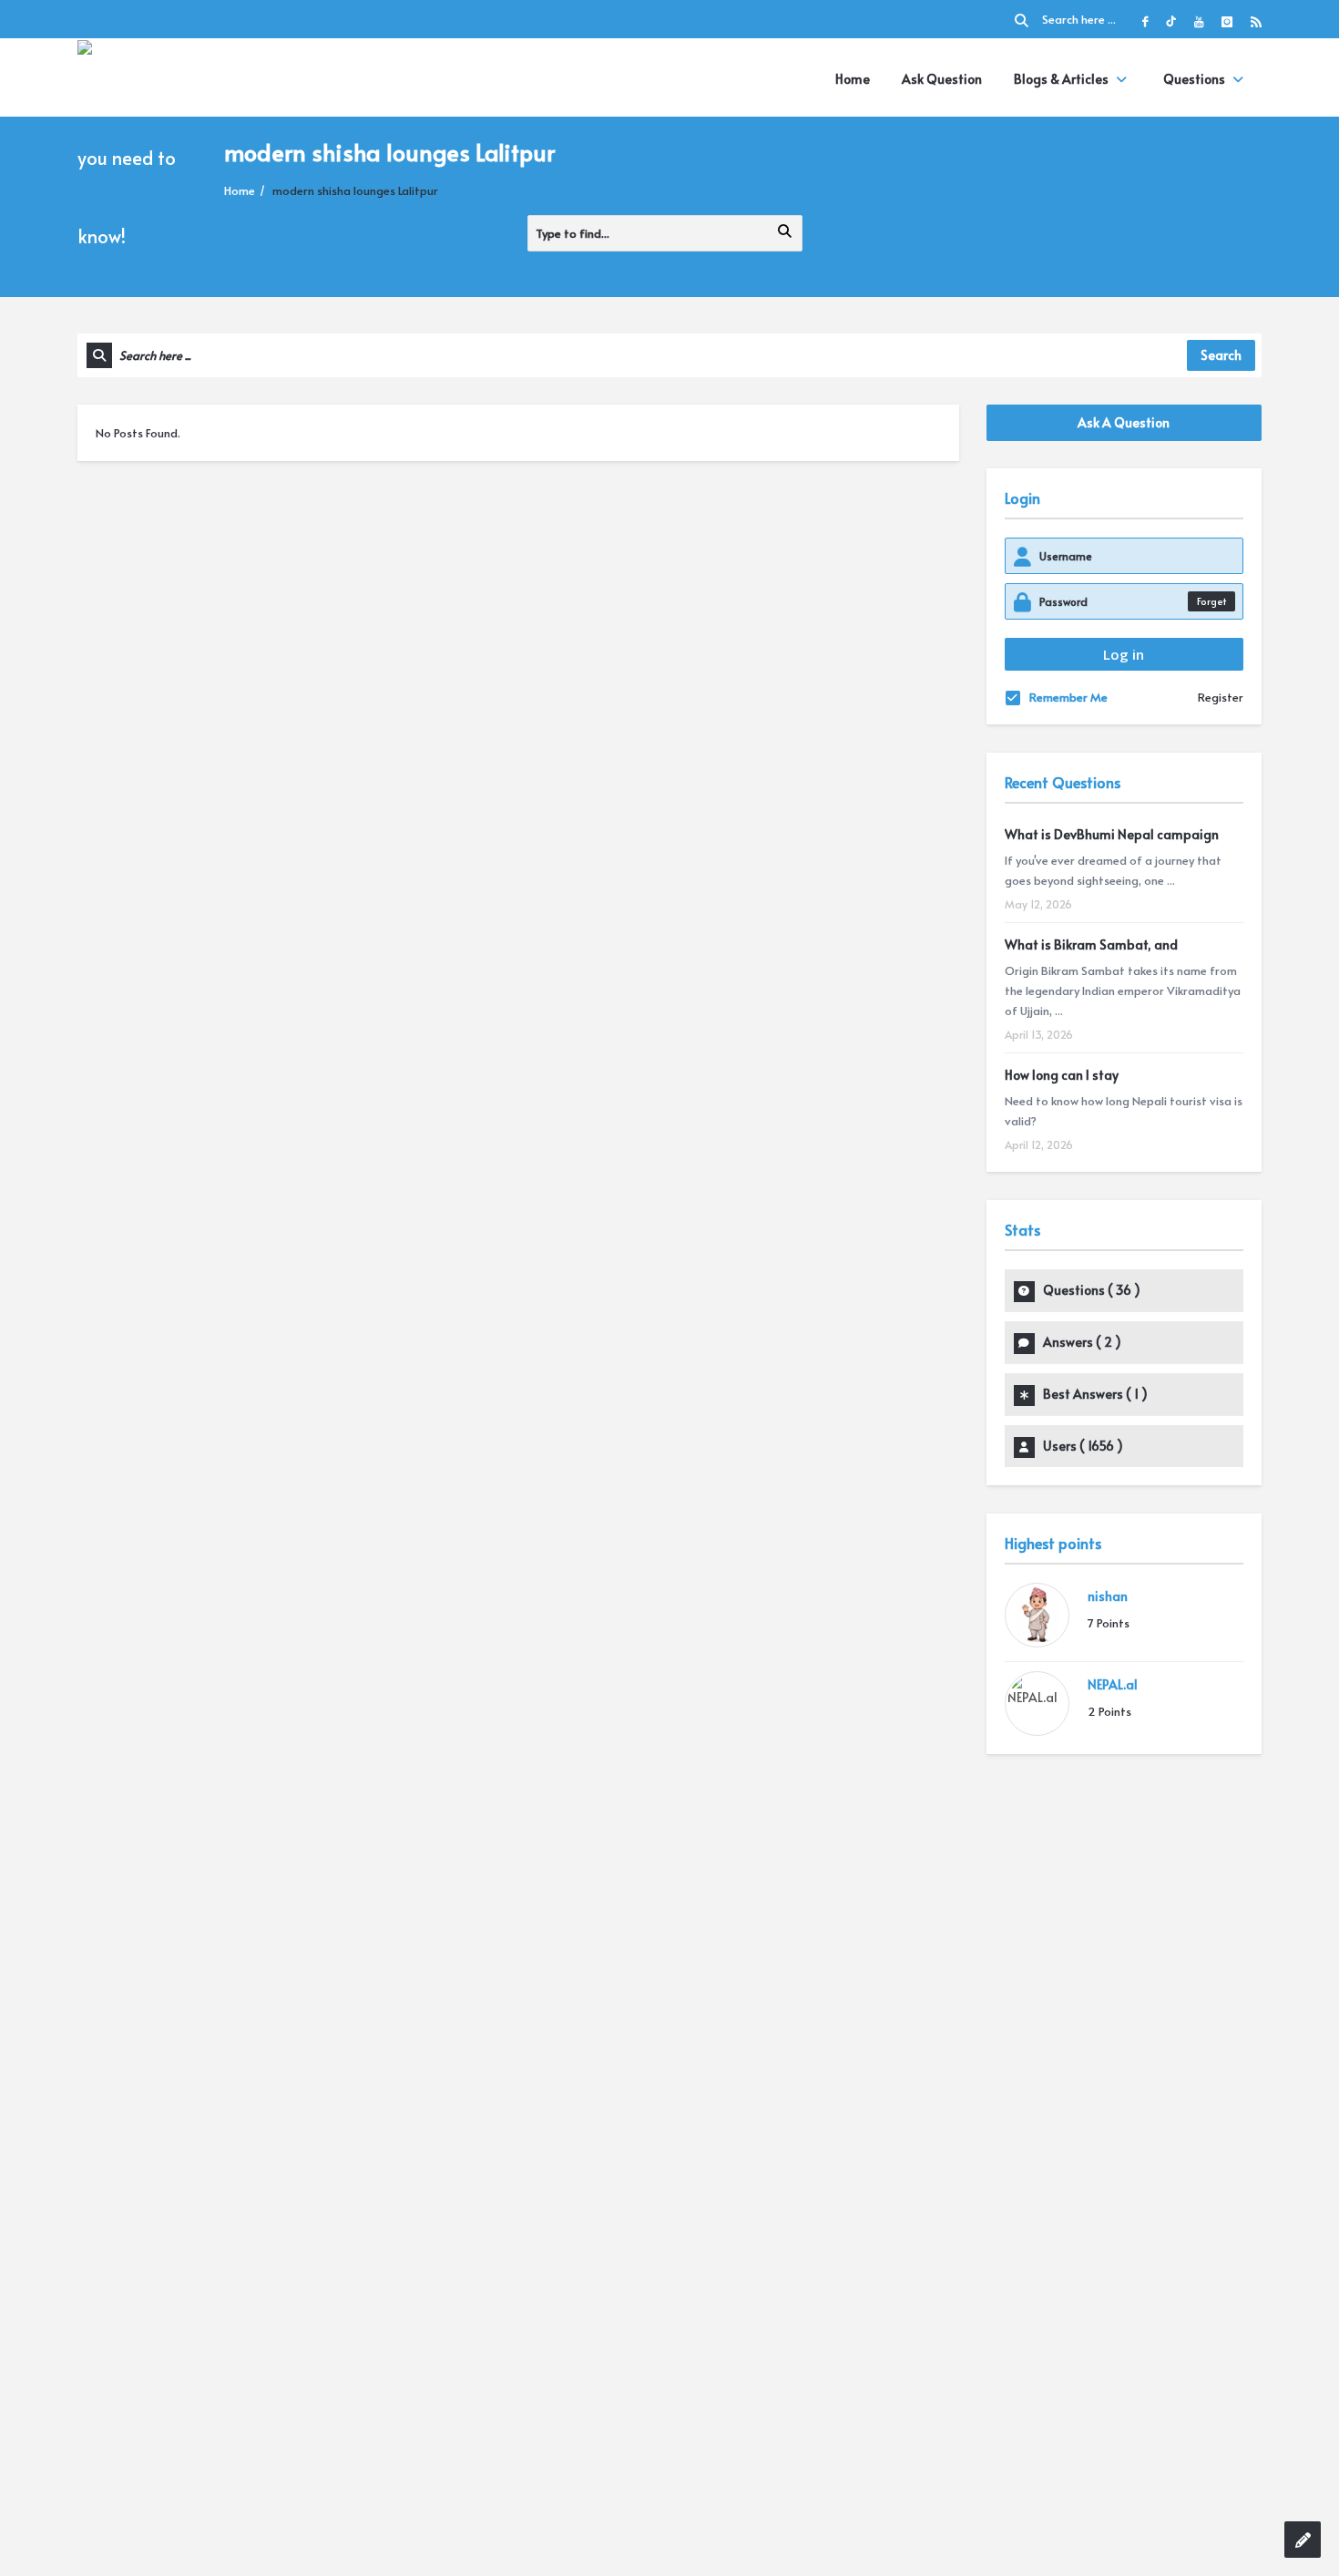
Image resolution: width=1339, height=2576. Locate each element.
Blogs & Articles (1061, 79)
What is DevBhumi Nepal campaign (1112, 834)
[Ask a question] (1303, 2540)
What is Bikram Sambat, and (1091, 944)
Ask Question (942, 79)
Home (853, 79)
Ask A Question (1124, 422)
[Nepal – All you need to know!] (144, 155)
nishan (1108, 1596)
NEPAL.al (1113, 1684)
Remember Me (1068, 697)
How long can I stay (1062, 1075)
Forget (1211, 601)
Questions (1194, 79)
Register (1221, 697)
